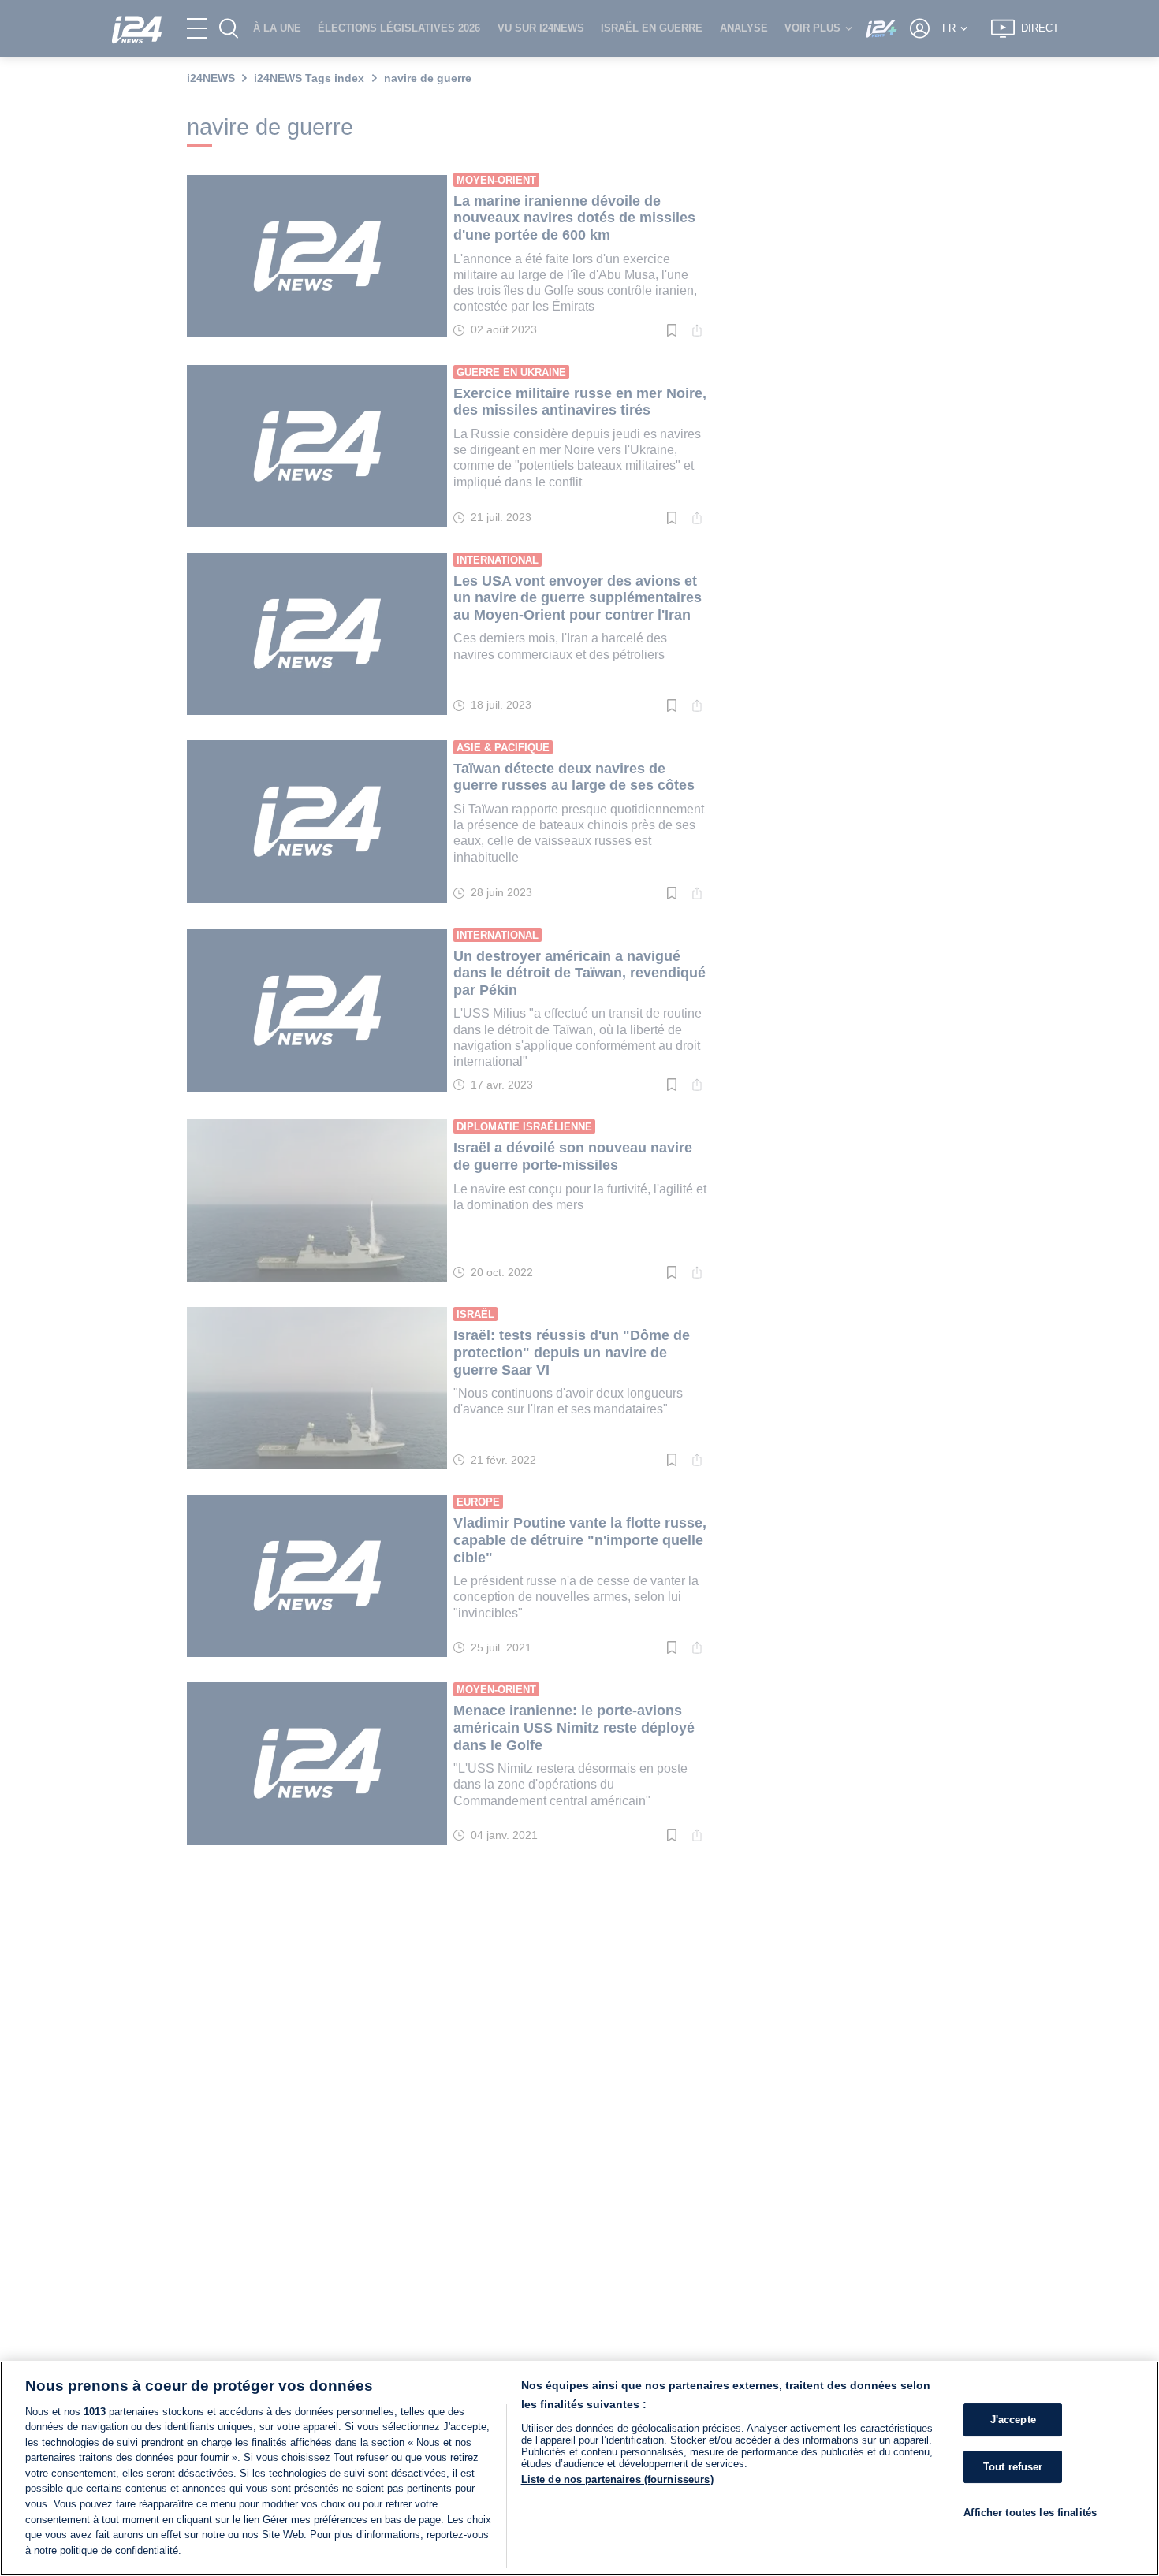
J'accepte (1013, 2420)
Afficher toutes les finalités (1030, 2513)
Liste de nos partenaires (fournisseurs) (617, 2479)
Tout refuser (1013, 2467)
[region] (579, 2468)
